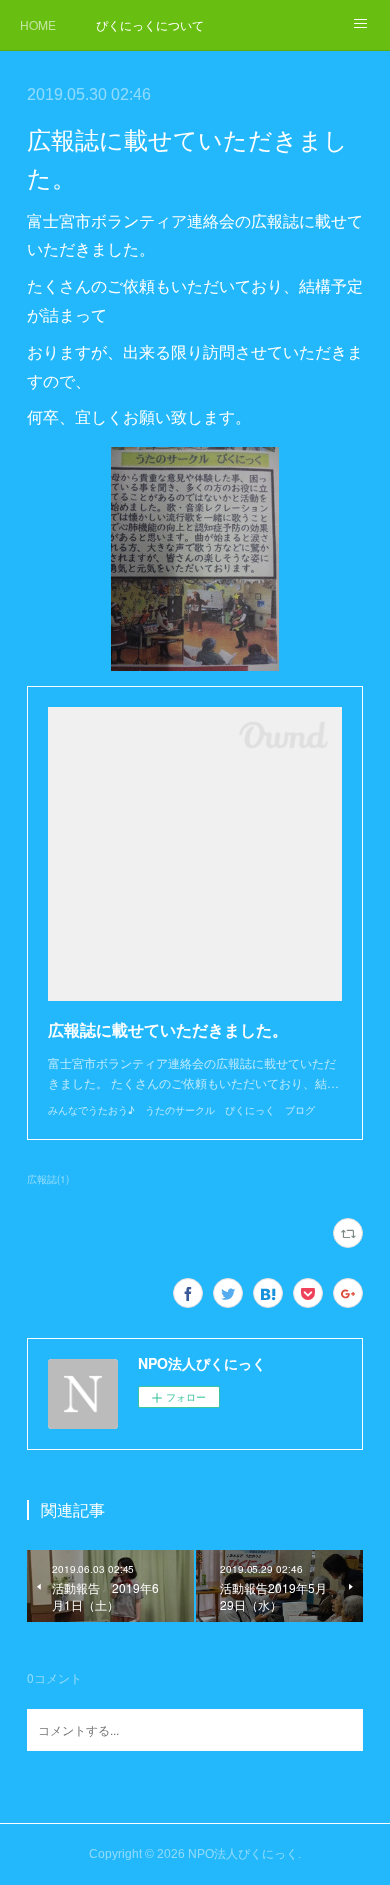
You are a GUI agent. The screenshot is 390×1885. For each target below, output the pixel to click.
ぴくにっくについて (150, 24)
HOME (38, 24)
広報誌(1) (48, 1179)
